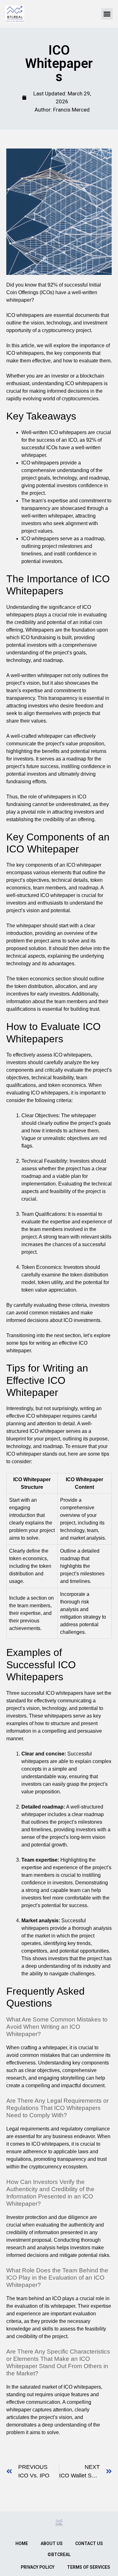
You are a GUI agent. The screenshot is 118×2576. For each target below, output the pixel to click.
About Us (52, 2543)
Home (22, 2543)
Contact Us (89, 2543)
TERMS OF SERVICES (89, 2567)
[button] (107, 14)
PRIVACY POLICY (38, 2567)
